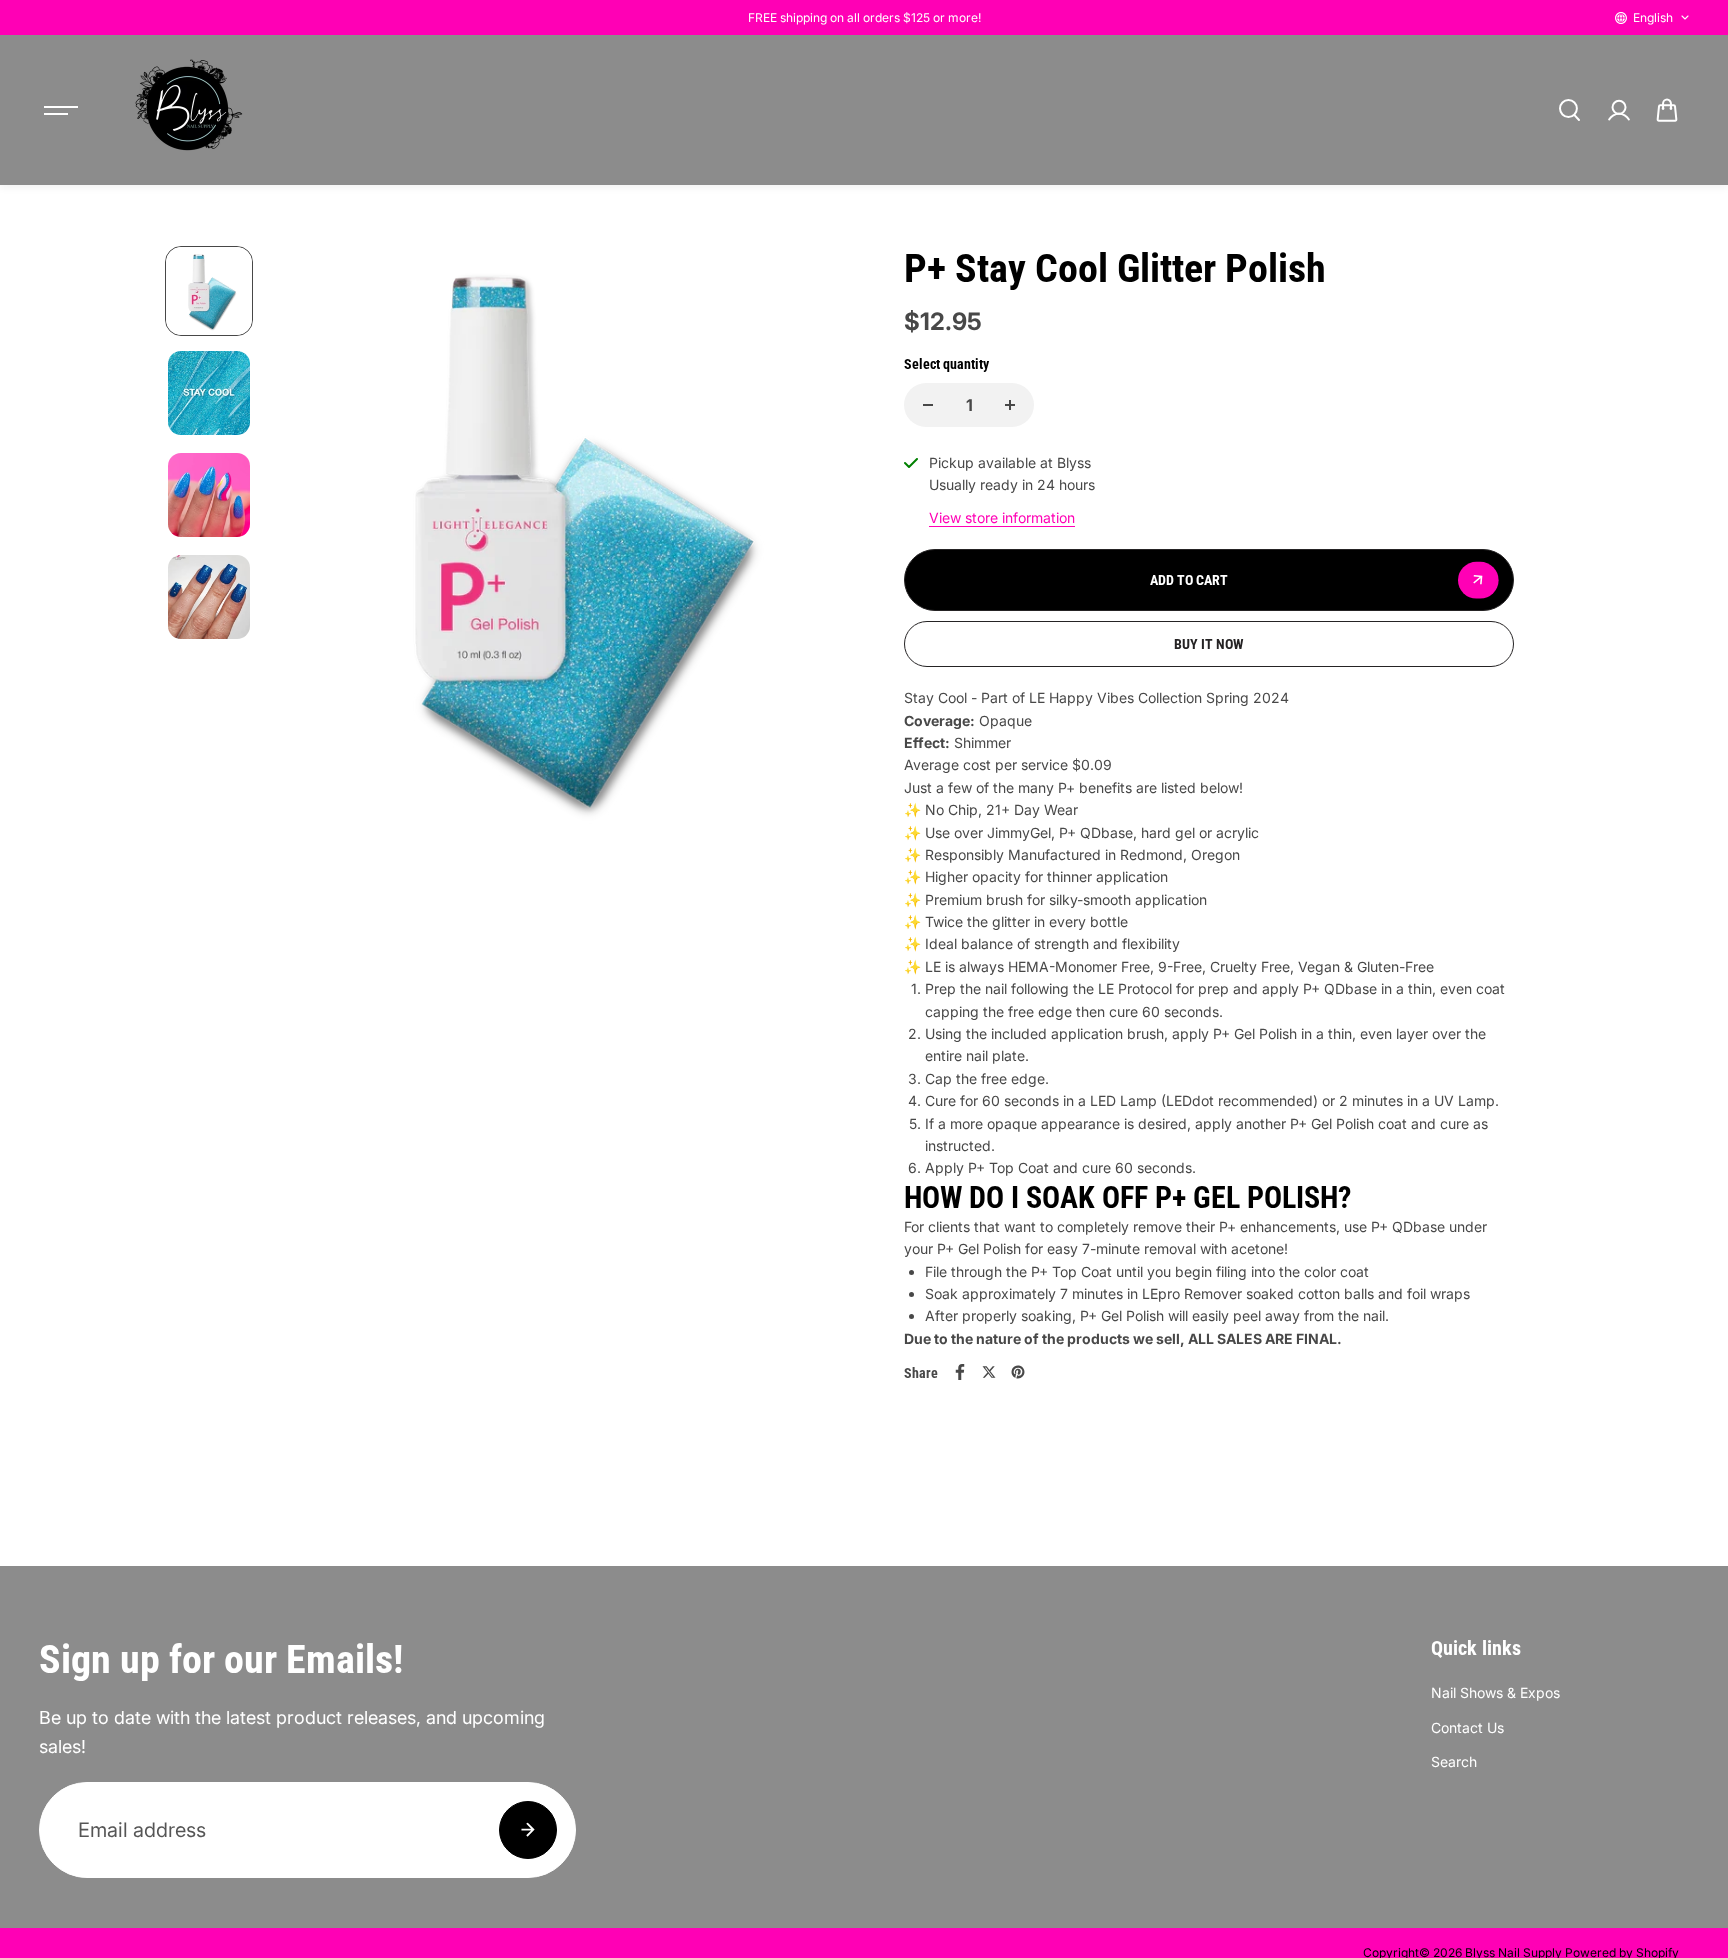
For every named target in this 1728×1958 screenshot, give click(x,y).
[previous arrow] (311, 612)
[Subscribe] (528, 1830)
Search (1454, 1761)
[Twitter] (989, 1372)
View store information (1002, 517)
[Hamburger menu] (61, 110)
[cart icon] (1667, 110)
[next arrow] (815, 612)
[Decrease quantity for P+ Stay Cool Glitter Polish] (928, 405)
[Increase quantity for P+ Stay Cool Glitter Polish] (1010, 405)
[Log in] (1618, 110)
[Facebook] (960, 1372)
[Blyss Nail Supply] (188, 110)
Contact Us (1467, 1727)
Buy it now (1209, 644)
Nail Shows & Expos (1495, 1692)
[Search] (1569, 110)
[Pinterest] (1018, 1372)
